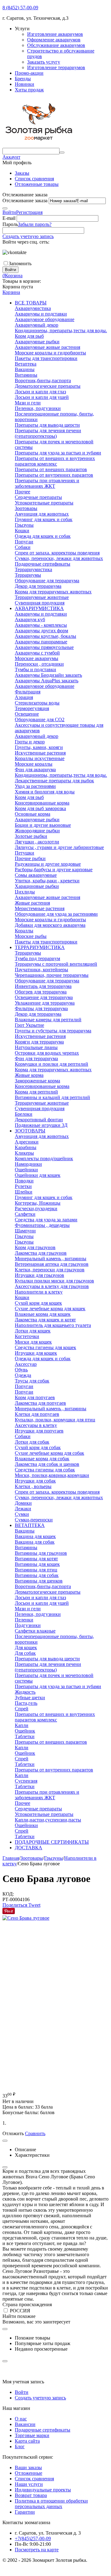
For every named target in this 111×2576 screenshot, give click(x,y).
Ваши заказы (28, 2467)
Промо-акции (29, 73)
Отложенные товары (37, 184)
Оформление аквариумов (54, 40)
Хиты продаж (29, 90)
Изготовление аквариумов (55, 34)
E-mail (9, 218)
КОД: (8, 1894)
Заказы (22, 173)
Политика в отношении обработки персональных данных (51, 2504)
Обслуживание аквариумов (56, 45)
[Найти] (62, 153)
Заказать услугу (44, 62)
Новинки (25, 84)
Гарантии (25, 2512)
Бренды (23, 79)
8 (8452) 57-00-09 (20, 8)
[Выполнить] (5, 208)
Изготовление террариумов (56, 67)
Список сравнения (34, 179)
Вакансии (25, 2424)
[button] (15, 1905)
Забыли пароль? (35, 224)
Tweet (34, 1905)
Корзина (11, 292)
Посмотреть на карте (37, 2550)
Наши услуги (29, 2484)
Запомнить (20, 263)
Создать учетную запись (28, 236)
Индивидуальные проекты (43, 2490)
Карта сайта (27, 2441)
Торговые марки (32, 2435)
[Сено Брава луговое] (26, 1918)
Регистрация (29, 212)
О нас (21, 2419)
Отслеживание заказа (25, 201)
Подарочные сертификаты (43, 2430)
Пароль (10, 224)
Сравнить (35, 2133)
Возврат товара (31, 2495)
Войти (9, 212)
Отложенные (29, 2473)
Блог (20, 2446)
